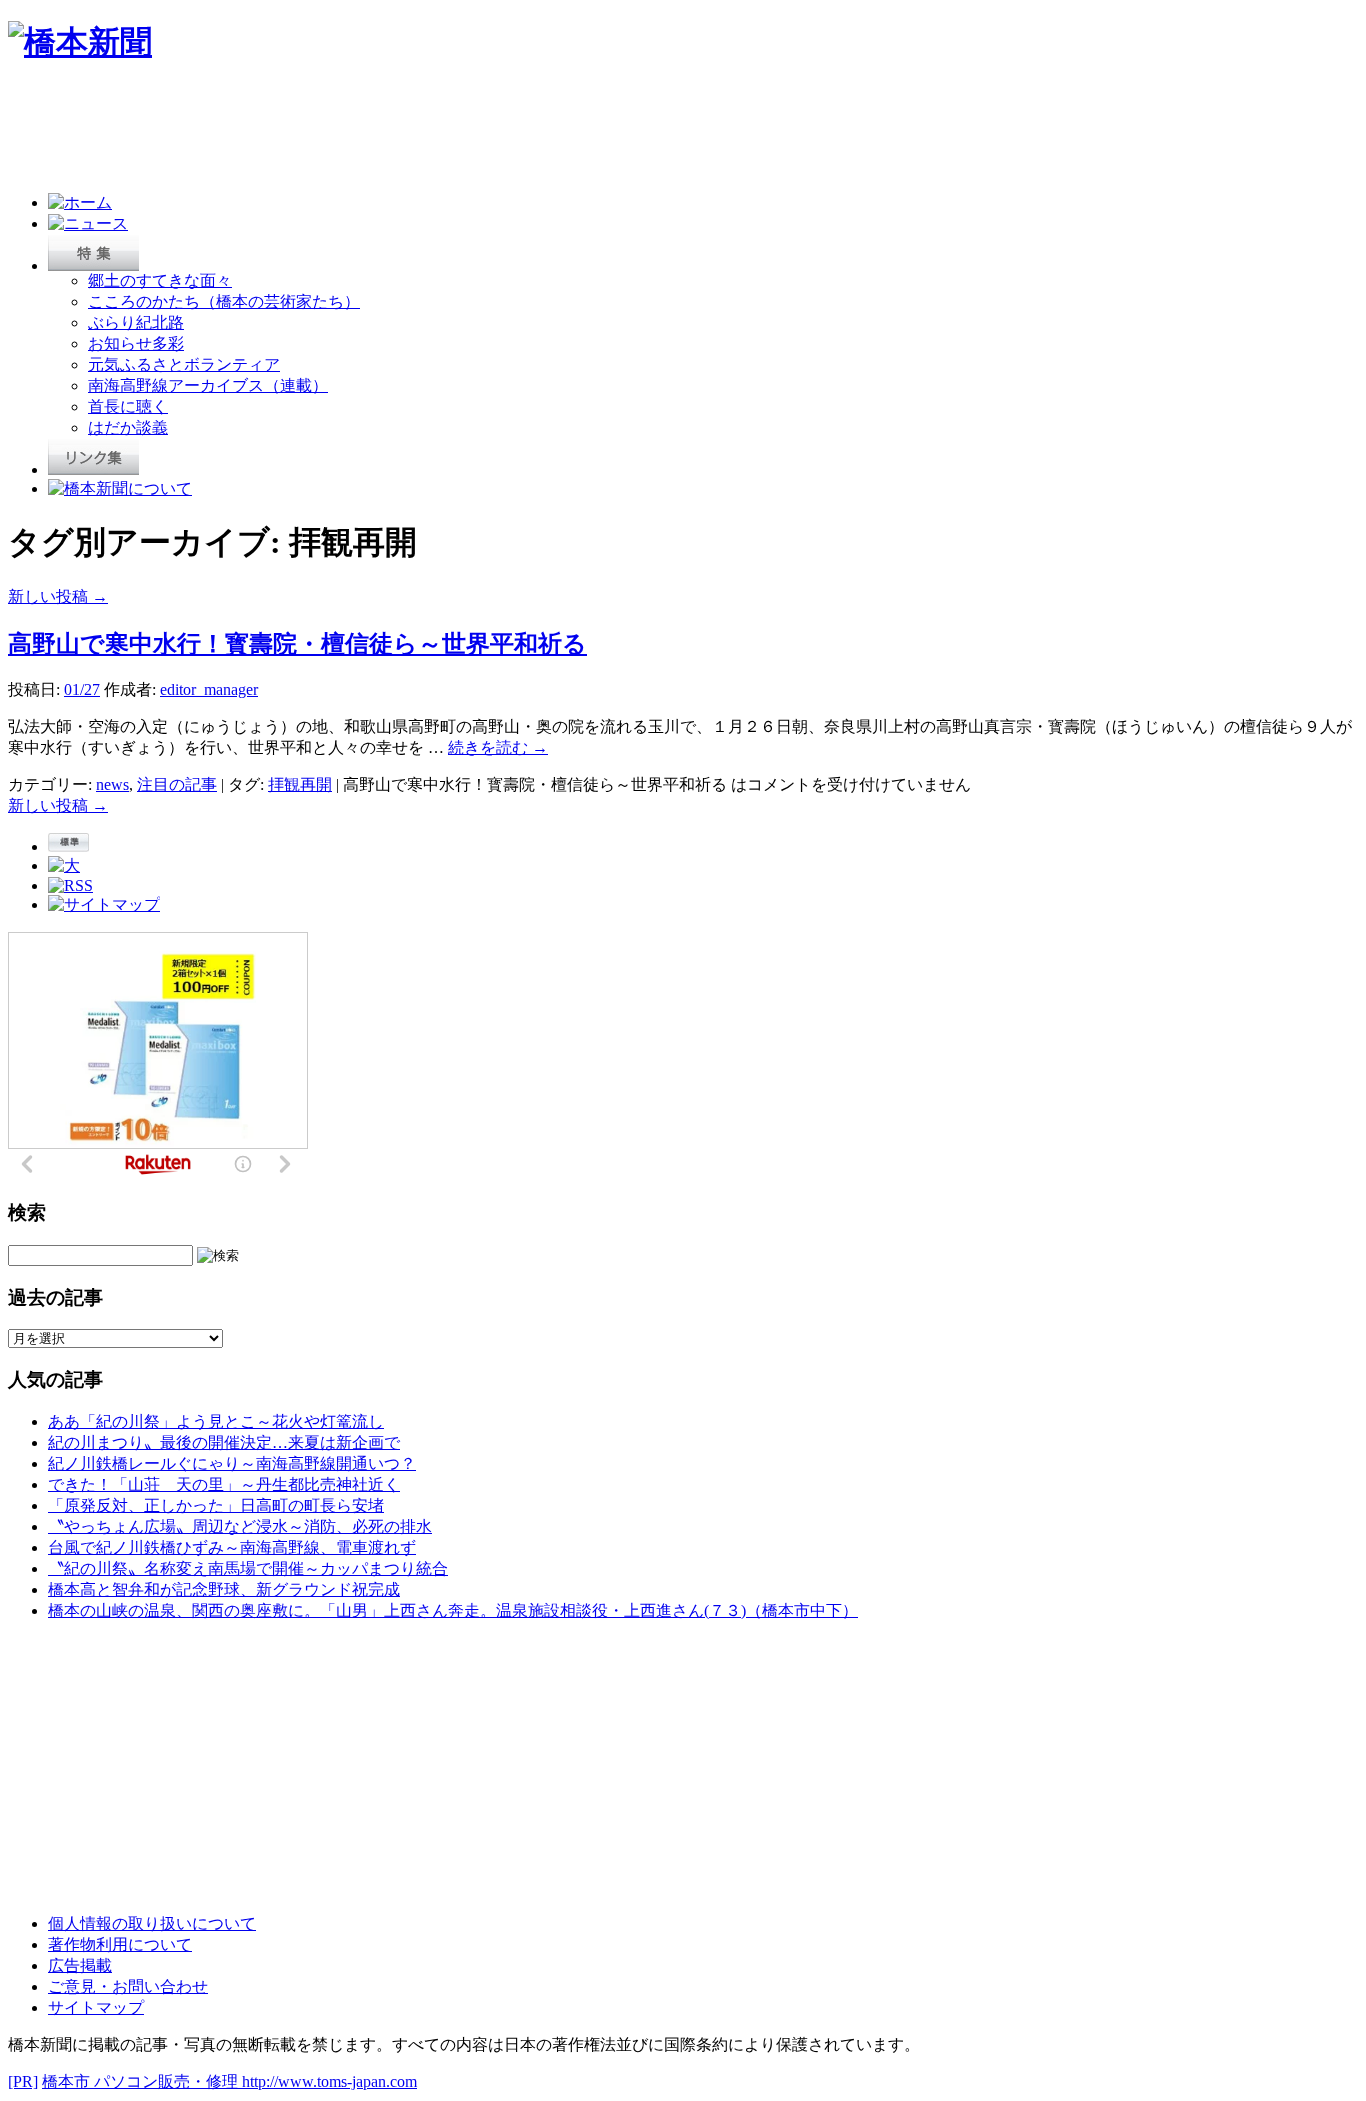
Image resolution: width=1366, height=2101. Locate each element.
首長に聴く (128, 406)
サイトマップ (96, 2007)
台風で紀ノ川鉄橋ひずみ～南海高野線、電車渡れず (232, 1547)
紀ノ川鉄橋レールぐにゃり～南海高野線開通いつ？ (232, 1463)
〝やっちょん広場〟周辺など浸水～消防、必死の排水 (240, 1526)
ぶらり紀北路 (136, 322)
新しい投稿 (58, 596)
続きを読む (498, 747)
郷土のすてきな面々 (160, 280)
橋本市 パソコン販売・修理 (142, 2081)
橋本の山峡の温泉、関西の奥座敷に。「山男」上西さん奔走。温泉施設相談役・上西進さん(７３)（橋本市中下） (453, 1610)
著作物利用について (120, 1944)
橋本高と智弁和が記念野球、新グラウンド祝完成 (224, 1589)
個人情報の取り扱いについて (152, 1923)
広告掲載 (80, 1965)
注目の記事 (177, 784)
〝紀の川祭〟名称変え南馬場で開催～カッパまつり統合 (248, 1568)
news (112, 784)
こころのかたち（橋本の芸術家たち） (224, 301)
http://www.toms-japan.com (329, 2081)
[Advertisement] (372, 132)
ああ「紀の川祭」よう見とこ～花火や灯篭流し (216, 1421)
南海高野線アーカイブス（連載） (208, 385)
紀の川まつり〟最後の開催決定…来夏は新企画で (224, 1442)
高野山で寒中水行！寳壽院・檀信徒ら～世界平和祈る (297, 644)
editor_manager (209, 689)
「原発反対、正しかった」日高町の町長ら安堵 (216, 1505)
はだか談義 (128, 427)
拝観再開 (300, 784)
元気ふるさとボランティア (184, 364)
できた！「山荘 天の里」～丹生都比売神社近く (224, 1484)
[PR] (23, 2081)
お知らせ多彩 (136, 343)
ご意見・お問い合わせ (128, 1986)
